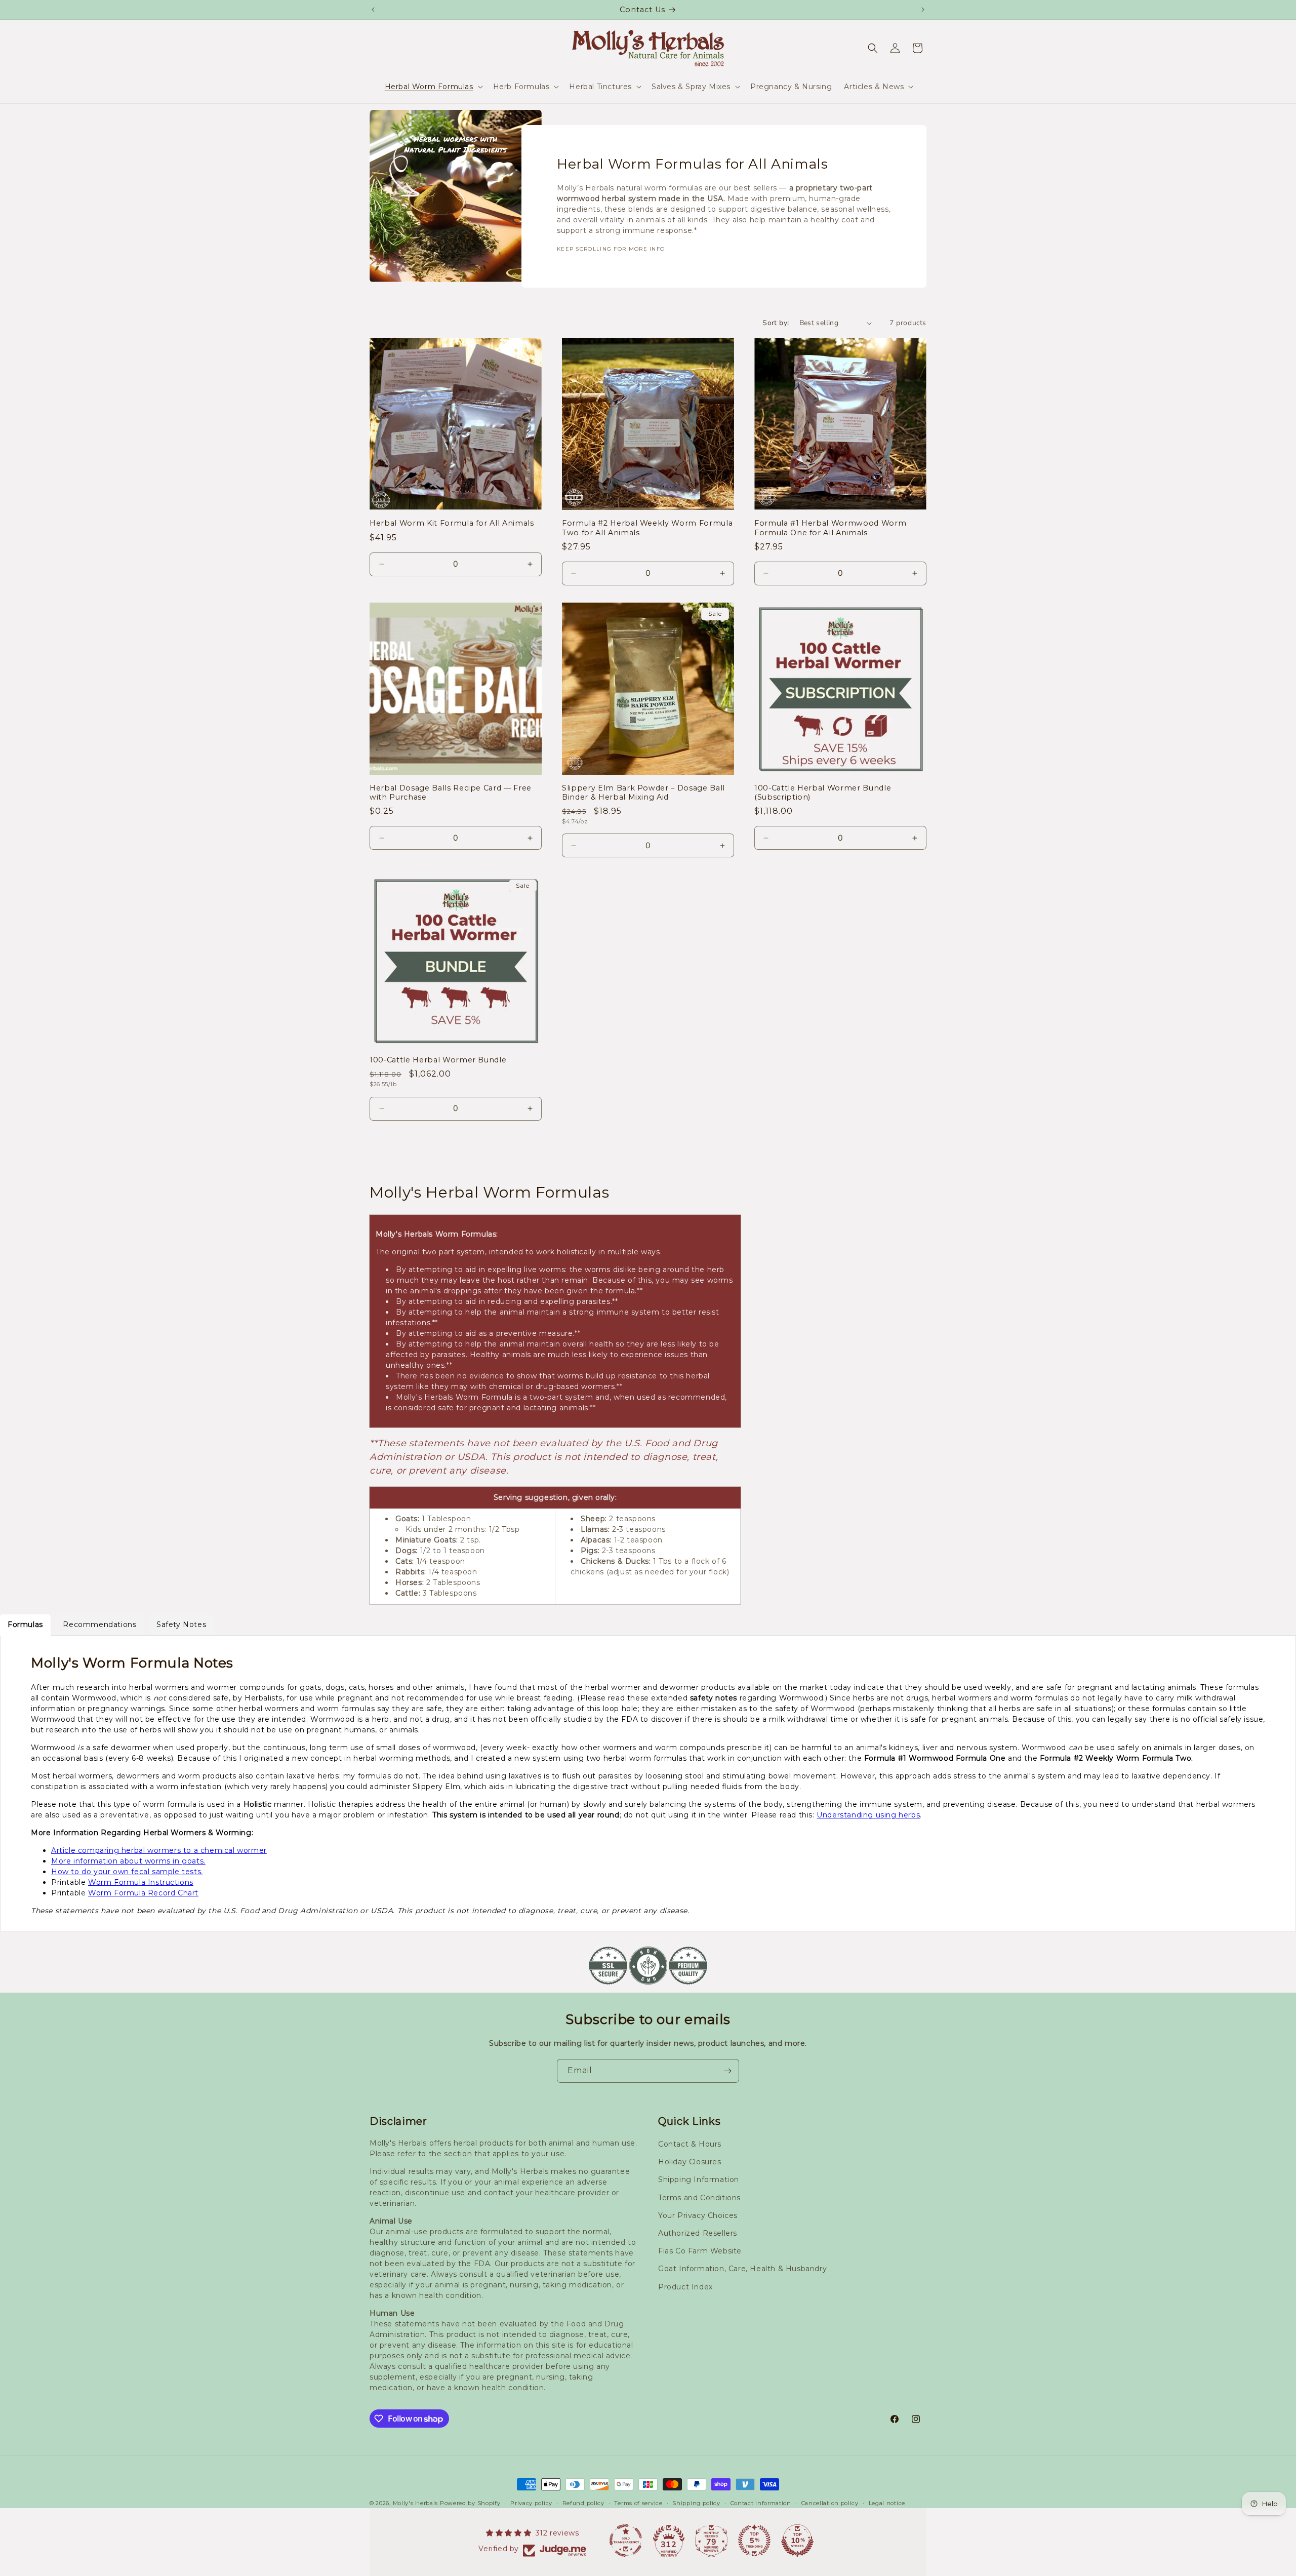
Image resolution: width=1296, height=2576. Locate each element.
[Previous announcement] (373, 10)
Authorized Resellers (698, 2233)
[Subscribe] (727, 2071)
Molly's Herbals (416, 2503)
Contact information (761, 2503)
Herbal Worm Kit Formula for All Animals (452, 523)
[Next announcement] (923, 10)
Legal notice (887, 2503)
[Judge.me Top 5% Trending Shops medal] (754, 2541)
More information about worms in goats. (128, 1861)
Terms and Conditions (699, 2198)
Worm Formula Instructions (141, 1882)
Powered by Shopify (470, 2503)
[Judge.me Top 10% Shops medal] (797, 2541)
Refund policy (583, 2503)
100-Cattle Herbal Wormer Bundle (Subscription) (823, 792)
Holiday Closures (690, 2162)
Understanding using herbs (868, 1815)
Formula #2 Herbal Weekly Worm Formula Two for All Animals (647, 528)
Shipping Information (699, 2179)
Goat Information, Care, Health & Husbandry (742, 2269)
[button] (433, 87)
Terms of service (638, 2503)
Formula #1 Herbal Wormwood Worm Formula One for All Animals (830, 528)
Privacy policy (531, 2503)
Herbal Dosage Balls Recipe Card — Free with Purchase (451, 792)
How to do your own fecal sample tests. (127, 1872)
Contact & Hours (690, 2144)
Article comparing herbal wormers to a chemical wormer (159, 1850)
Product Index (685, 2287)
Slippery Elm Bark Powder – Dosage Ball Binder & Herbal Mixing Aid (643, 792)
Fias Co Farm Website (700, 2251)
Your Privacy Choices (698, 2215)
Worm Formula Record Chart (143, 1893)
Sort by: (776, 323)
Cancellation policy (830, 2503)
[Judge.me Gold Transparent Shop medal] (626, 2541)
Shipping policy (696, 2503)
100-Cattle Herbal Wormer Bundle (438, 1060)
